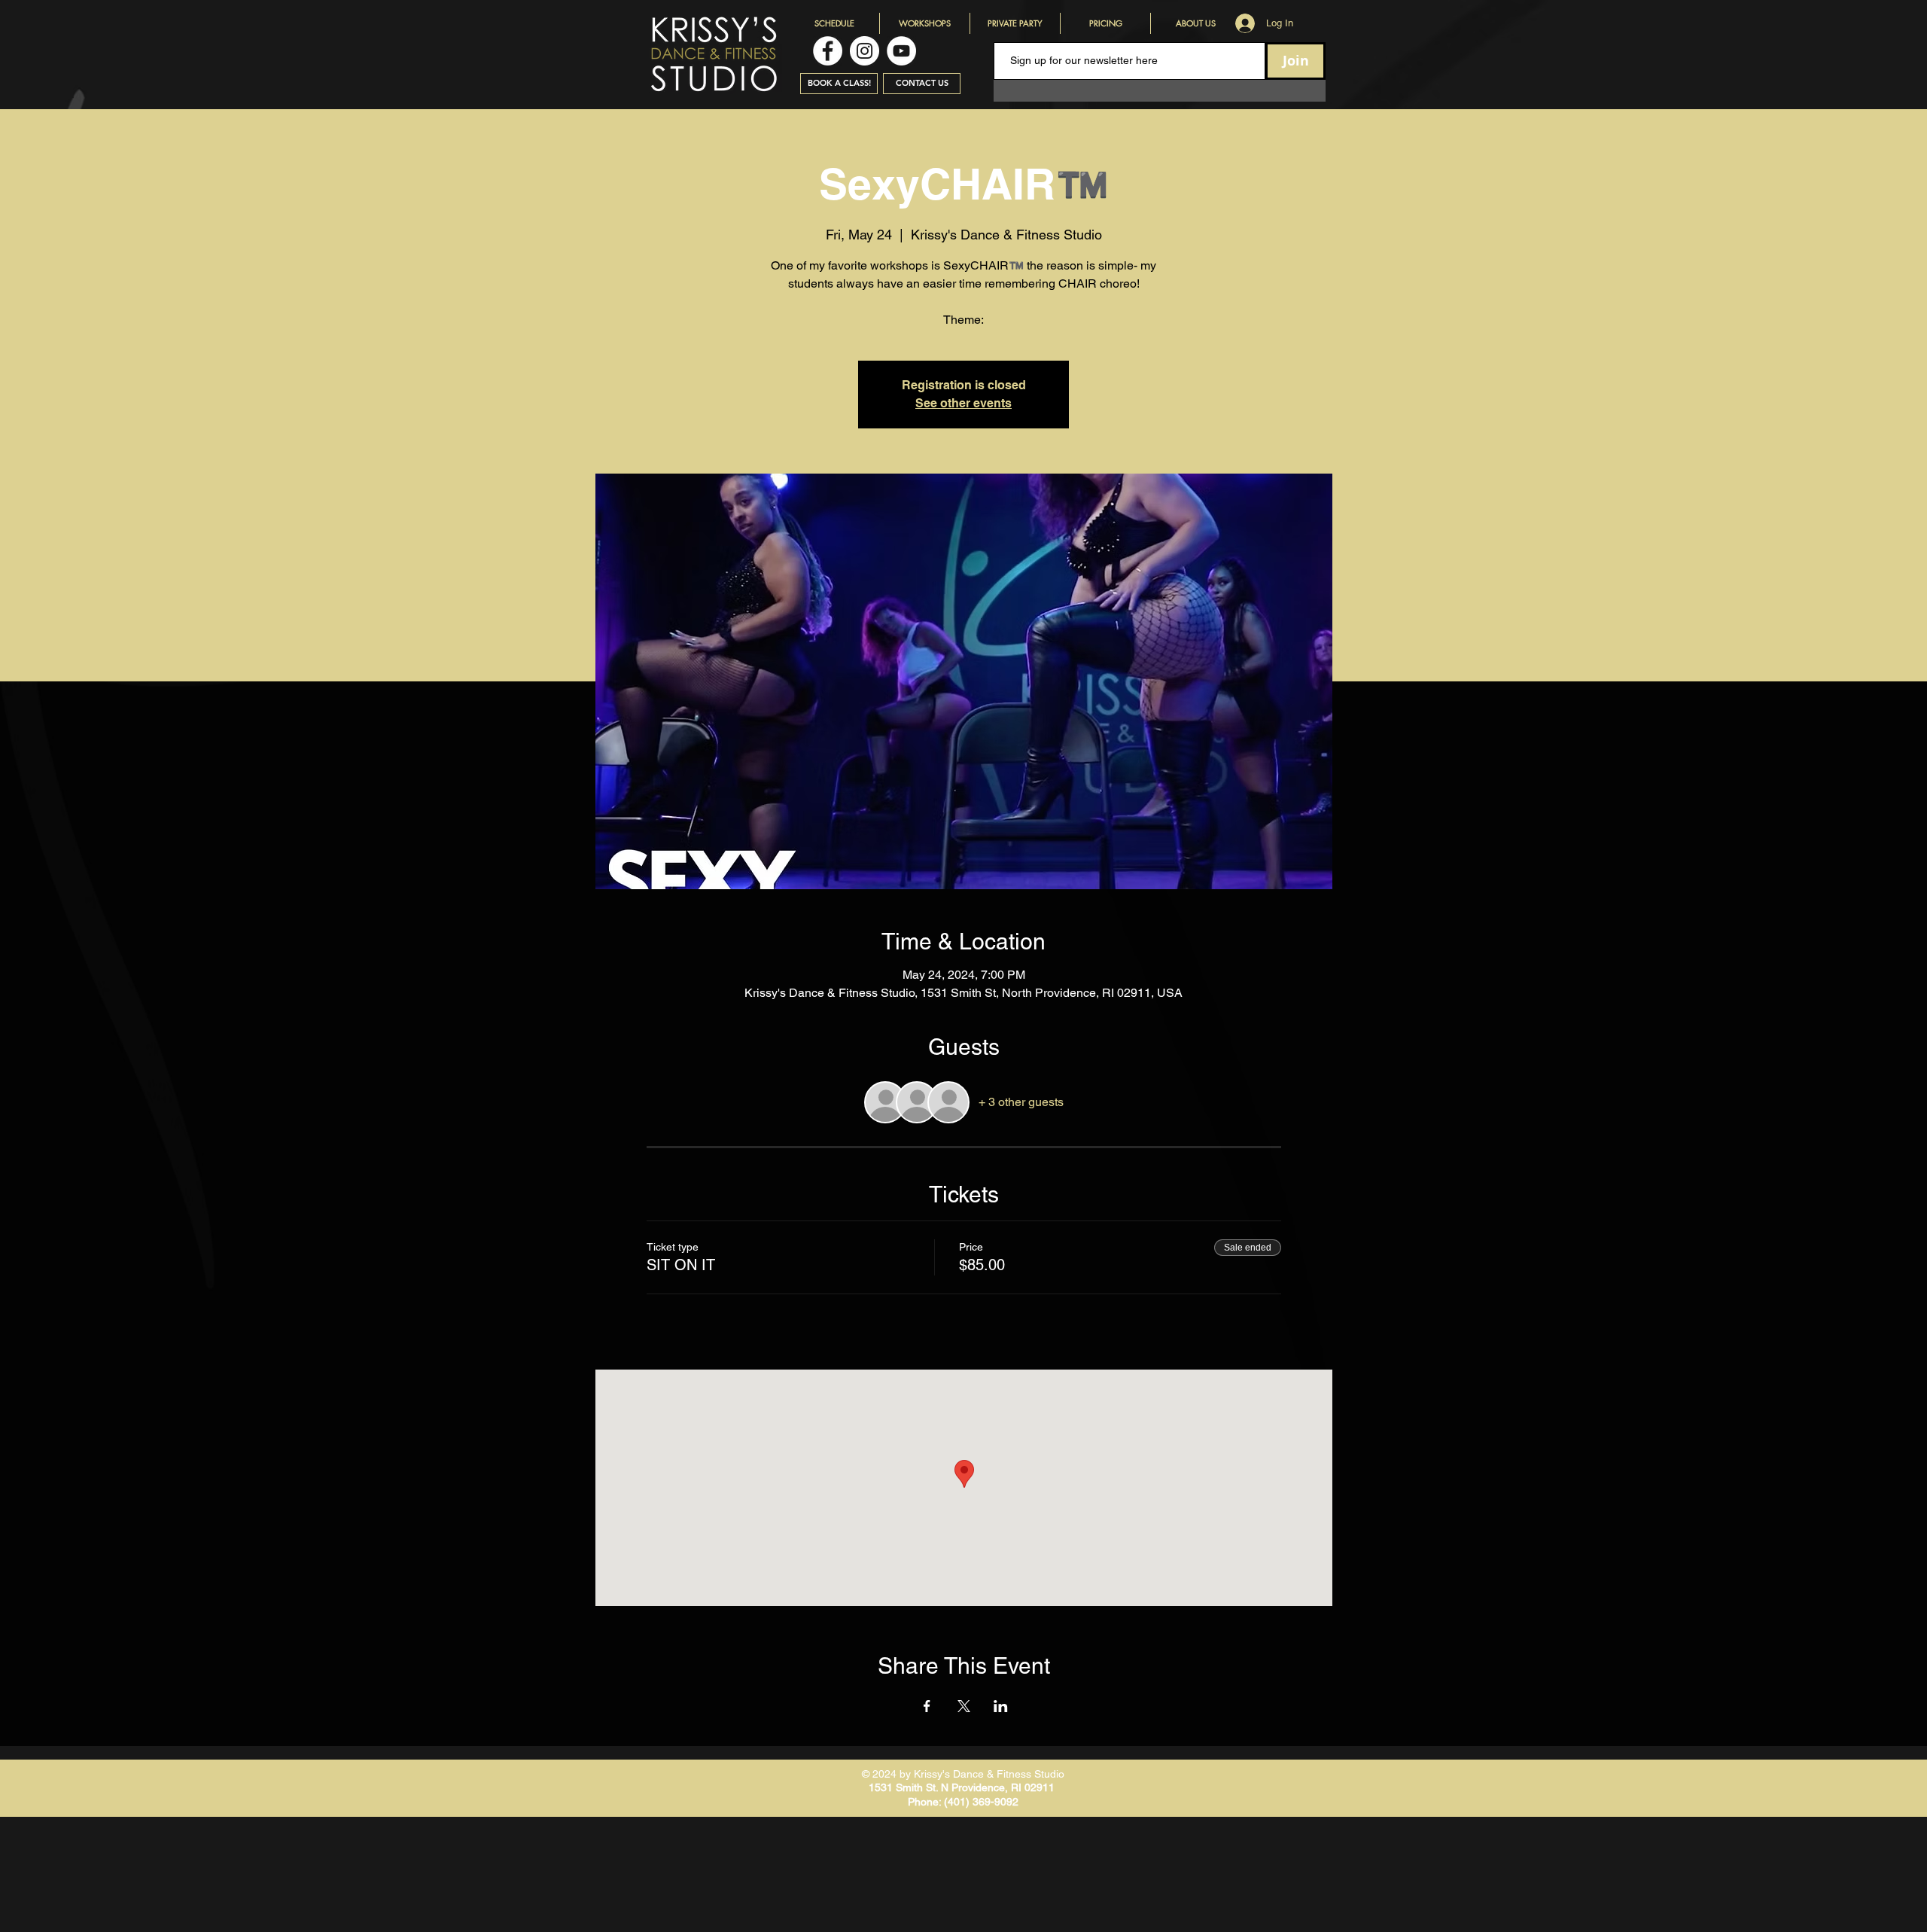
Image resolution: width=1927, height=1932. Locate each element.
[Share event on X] (964, 1706)
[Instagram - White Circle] (865, 51)
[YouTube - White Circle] (901, 51)
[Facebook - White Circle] (828, 51)
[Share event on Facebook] (927, 1706)
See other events (963, 403)
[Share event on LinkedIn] (1001, 1706)
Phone (923, 1802)
